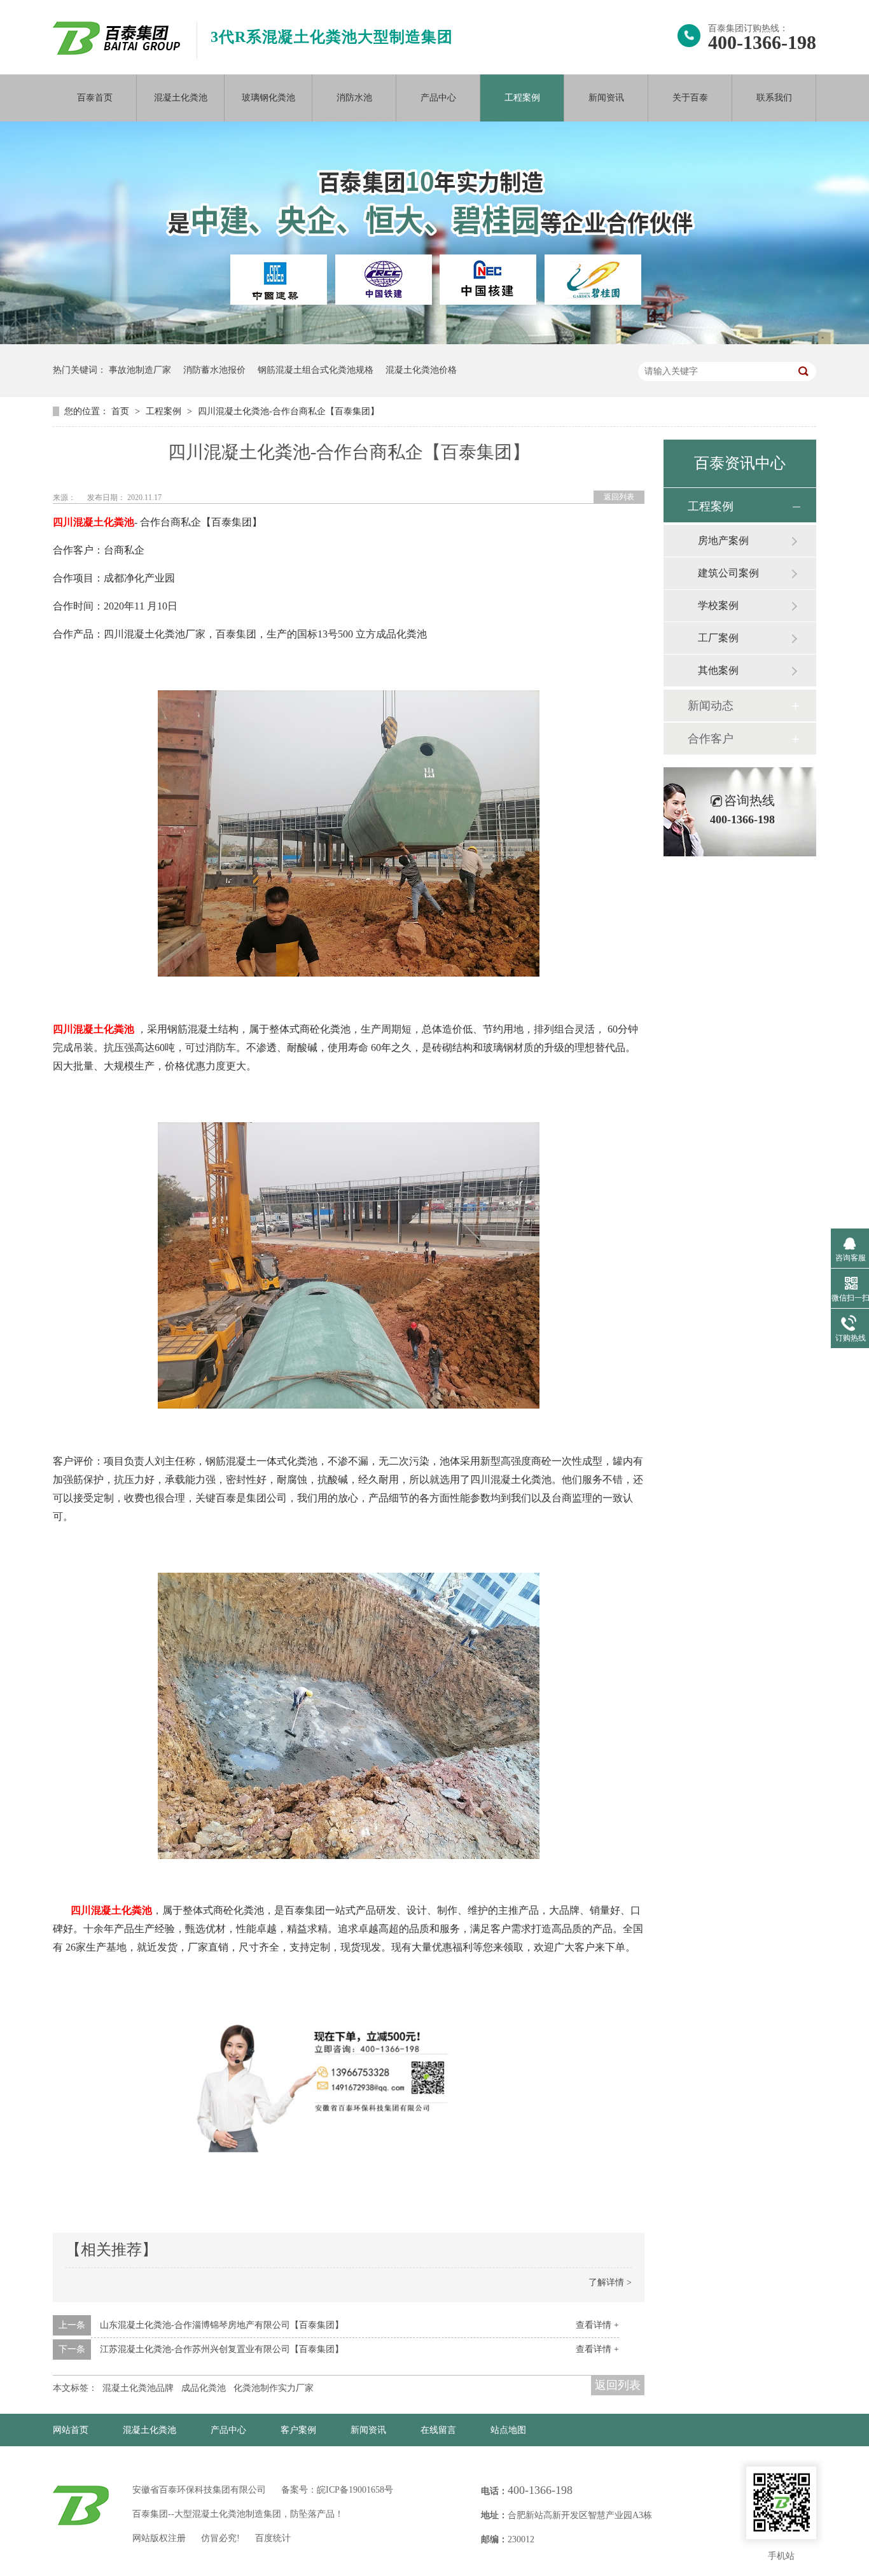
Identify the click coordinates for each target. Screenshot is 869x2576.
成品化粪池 (204, 2388)
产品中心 (438, 98)
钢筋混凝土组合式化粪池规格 (316, 370)
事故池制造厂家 (140, 370)
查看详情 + (597, 2325)
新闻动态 (711, 706)
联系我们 (774, 98)
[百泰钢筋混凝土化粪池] (349, 974)
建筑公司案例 (728, 573)
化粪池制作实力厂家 (274, 2388)
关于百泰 (690, 98)
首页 (122, 411)
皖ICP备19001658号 (355, 2490)
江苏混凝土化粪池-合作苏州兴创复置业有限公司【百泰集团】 (222, 2349)
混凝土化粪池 (181, 98)
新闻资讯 (606, 98)
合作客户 (711, 739)
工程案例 (522, 98)
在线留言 (438, 2430)
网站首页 (71, 2430)
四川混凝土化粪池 (94, 522)
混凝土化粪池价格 (421, 370)
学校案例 (718, 605)
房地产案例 (723, 540)
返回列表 (619, 497)
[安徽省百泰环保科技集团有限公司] (116, 52)
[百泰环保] (81, 2505)
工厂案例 (718, 638)
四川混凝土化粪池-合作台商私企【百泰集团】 (289, 411)
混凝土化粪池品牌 (138, 2388)
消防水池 (354, 98)
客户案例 (298, 2430)
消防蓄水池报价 (214, 370)
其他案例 (718, 670)
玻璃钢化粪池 (268, 98)
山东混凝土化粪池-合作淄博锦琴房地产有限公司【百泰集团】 (222, 2325)
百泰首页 (95, 98)
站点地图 (508, 2430)
